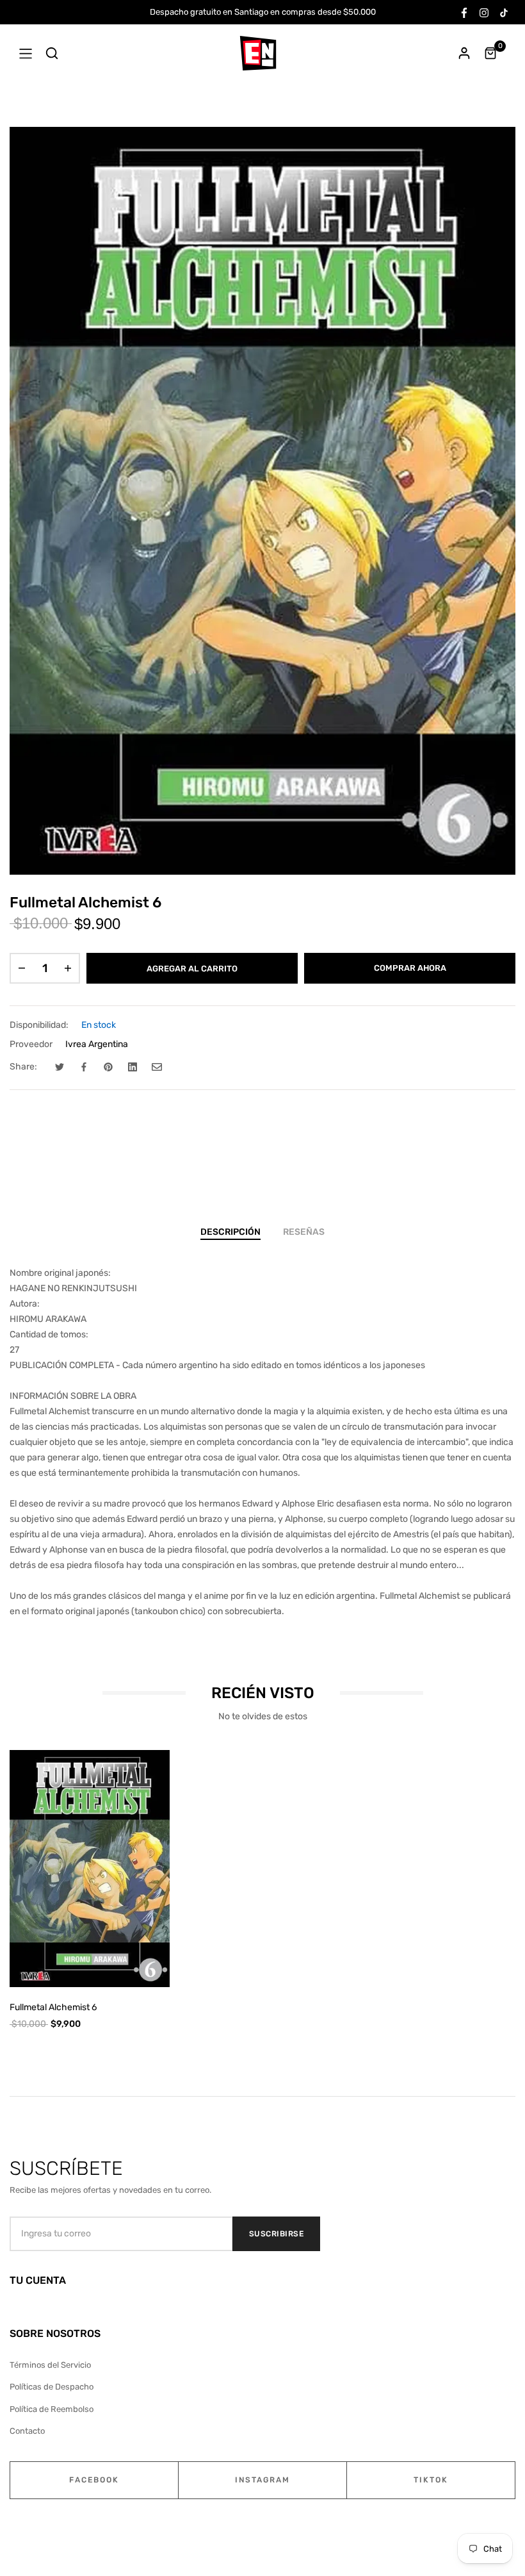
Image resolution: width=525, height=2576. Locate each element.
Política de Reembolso (52, 2409)
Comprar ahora (410, 968)
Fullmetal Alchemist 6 (53, 2007)
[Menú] (26, 53)
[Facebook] (464, 12)
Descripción (230, 1232)
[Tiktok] (504, 12)
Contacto (27, 2431)
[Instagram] (484, 12)
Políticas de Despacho (52, 2387)
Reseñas (304, 1232)
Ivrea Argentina (97, 1044)
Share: (23, 1067)
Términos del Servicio (50, 2365)
